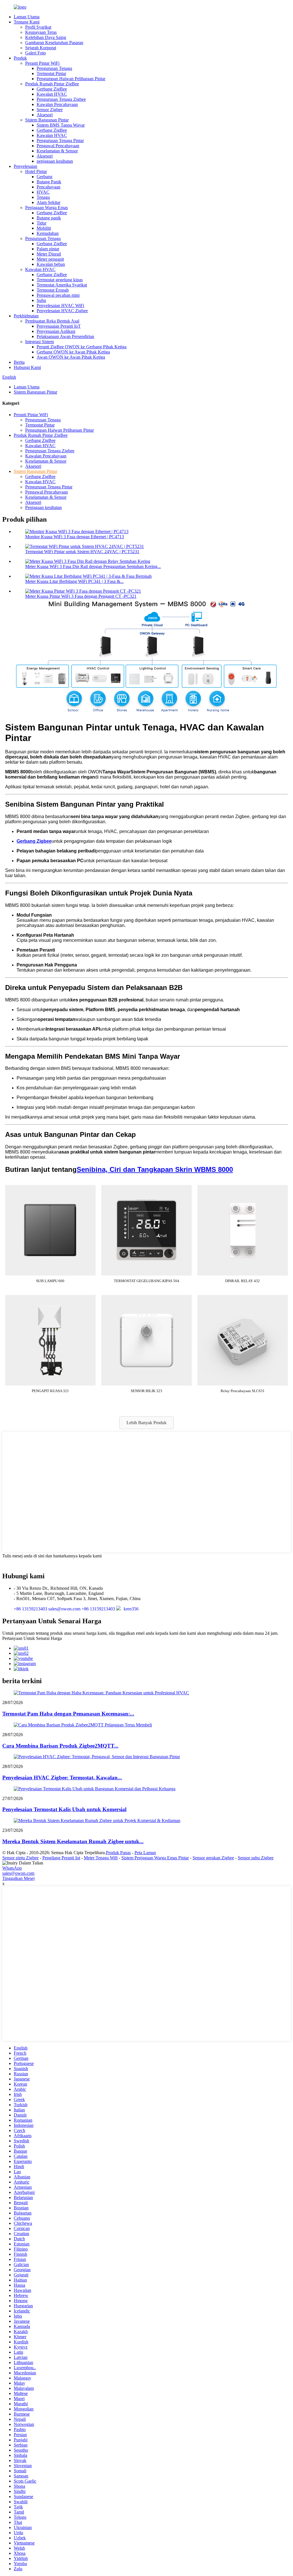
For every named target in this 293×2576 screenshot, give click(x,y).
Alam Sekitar (48, 202)
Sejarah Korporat (41, 48)
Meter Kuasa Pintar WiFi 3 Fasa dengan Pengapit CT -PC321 (81, 596)
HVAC (43, 192)
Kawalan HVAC (52, 94)
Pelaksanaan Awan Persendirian (65, 336)
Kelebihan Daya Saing (46, 37)
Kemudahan (48, 233)
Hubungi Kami (27, 367)
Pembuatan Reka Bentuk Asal (52, 321)
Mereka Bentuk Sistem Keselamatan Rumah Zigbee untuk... (73, 1841)
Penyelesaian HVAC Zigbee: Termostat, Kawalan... (62, 1778)
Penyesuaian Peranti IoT (59, 326)
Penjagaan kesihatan (43, 507)
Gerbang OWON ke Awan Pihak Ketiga (73, 352)
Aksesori (45, 115)
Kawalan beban (51, 264)
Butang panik (49, 218)
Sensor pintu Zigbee (20, 1858)
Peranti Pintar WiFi (42, 63)
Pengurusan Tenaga (54, 68)
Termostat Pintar (51, 73)
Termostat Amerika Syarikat (62, 285)
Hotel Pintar (36, 171)
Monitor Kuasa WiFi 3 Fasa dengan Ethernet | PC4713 (75, 537)
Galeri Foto (35, 53)
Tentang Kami (27, 22)
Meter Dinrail (49, 254)
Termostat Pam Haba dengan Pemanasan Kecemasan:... (68, 1714)
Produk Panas (118, 1853)
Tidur (41, 223)
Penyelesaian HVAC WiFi (60, 305)
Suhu (41, 300)
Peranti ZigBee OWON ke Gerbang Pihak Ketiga (82, 347)
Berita (19, 362)
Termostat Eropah (53, 290)
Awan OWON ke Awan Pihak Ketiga (71, 357)
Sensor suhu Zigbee (256, 1858)
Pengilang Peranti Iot (61, 1858)
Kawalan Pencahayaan (57, 104)
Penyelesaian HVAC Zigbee (62, 311)
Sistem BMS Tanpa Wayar (61, 125)
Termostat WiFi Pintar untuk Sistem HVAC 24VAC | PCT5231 (82, 552)
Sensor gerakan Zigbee (213, 1858)
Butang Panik (49, 182)
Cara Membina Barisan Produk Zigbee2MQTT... (60, 1746)
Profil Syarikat (38, 27)
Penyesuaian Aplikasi (56, 331)
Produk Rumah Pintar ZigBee (52, 84)
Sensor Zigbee (50, 110)
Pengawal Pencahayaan (58, 146)
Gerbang (44, 177)
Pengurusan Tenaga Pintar (60, 141)
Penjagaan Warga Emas (46, 208)
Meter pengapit (50, 259)
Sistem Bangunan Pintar (47, 120)
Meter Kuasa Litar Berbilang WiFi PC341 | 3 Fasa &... (74, 581)
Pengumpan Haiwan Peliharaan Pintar (71, 79)
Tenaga (43, 197)
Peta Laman (145, 1853)
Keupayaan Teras (41, 32)
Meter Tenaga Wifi (101, 1858)
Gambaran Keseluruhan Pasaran (54, 43)
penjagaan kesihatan (55, 161)
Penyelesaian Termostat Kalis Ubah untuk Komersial (64, 1809)
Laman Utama (27, 17)
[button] (146, 1423)
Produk (20, 58)
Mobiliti (44, 228)
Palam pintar (48, 249)
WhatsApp (12, 1868)
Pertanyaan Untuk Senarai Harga (32, 1638)
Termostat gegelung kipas (60, 280)
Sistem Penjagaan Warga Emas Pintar (155, 1858)
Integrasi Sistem (39, 342)
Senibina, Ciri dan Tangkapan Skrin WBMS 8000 (155, 1169)
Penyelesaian (25, 166)
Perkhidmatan (26, 316)
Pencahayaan (48, 187)
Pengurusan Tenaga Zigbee (61, 99)
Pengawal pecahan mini (58, 295)
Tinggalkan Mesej (18, 1878)
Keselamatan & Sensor (57, 151)
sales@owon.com (18, 1873)
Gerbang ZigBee (52, 89)
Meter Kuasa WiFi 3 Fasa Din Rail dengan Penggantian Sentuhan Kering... (93, 566)
